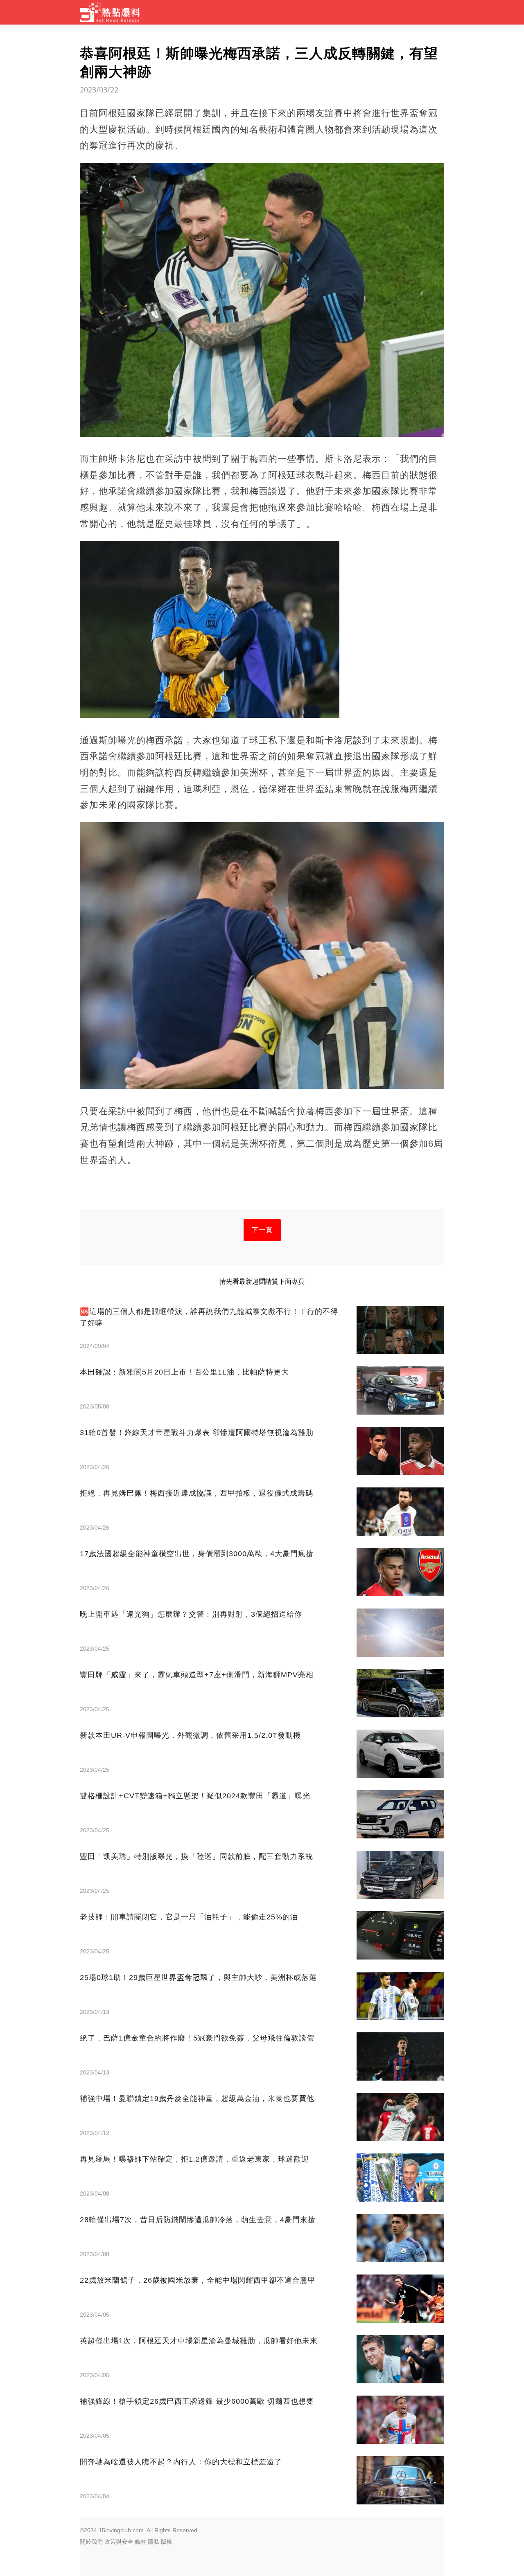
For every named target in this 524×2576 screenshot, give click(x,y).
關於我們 (91, 2542)
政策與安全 (119, 2542)
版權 (167, 2542)
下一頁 (262, 1230)
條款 (140, 2542)
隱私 (154, 2542)
